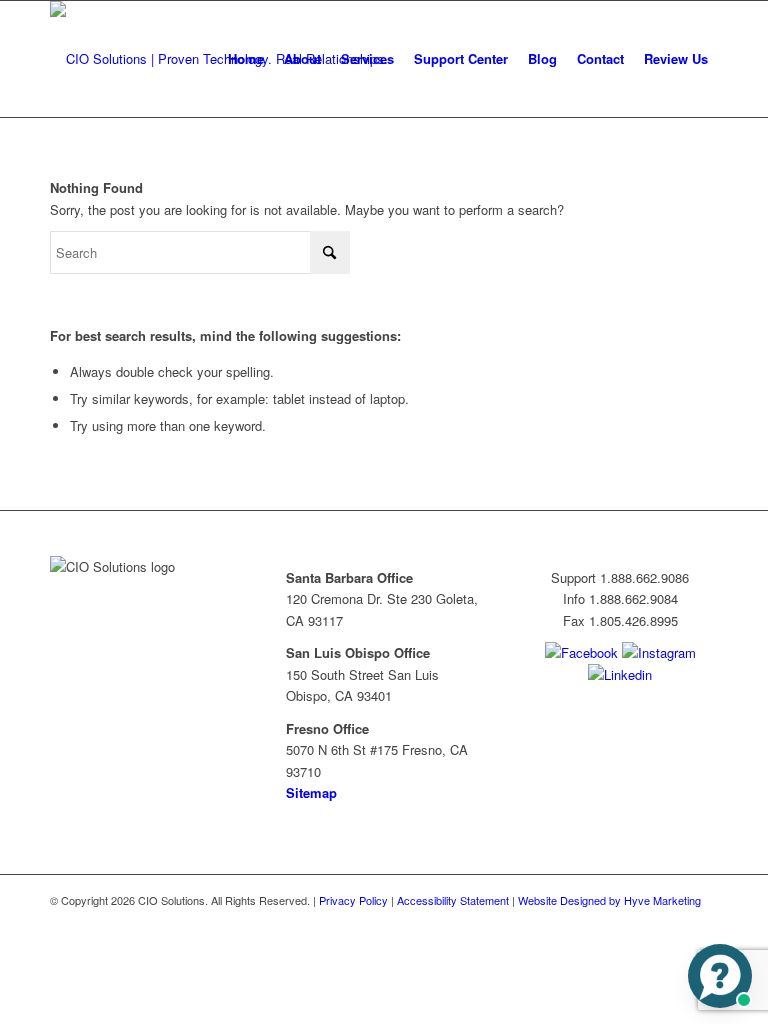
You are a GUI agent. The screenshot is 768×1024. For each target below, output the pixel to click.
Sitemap (311, 792)
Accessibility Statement (453, 900)
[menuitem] (246, 59)
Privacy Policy (353, 900)
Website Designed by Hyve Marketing (609, 900)
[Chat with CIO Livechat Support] (720, 976)
